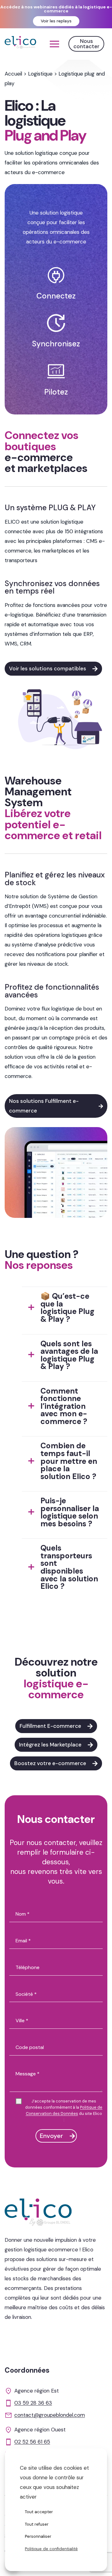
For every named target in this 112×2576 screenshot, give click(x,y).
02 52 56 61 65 (32, 2442)
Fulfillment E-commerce (50, 1726)
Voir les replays (56, 21)
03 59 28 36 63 (33, 2403)
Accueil (13, 74)
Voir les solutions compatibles (48, 668)
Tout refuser (37, 2524)
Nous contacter (86, 44)
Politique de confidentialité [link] (51, 2549)
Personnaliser (38, 2536)
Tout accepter (39, 2512)
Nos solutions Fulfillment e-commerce (44, 1106)
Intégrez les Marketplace (50, 1745)
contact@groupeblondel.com (50, 2415)
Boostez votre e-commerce (50, 1763)
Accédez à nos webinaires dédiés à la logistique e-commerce (56, 9)
